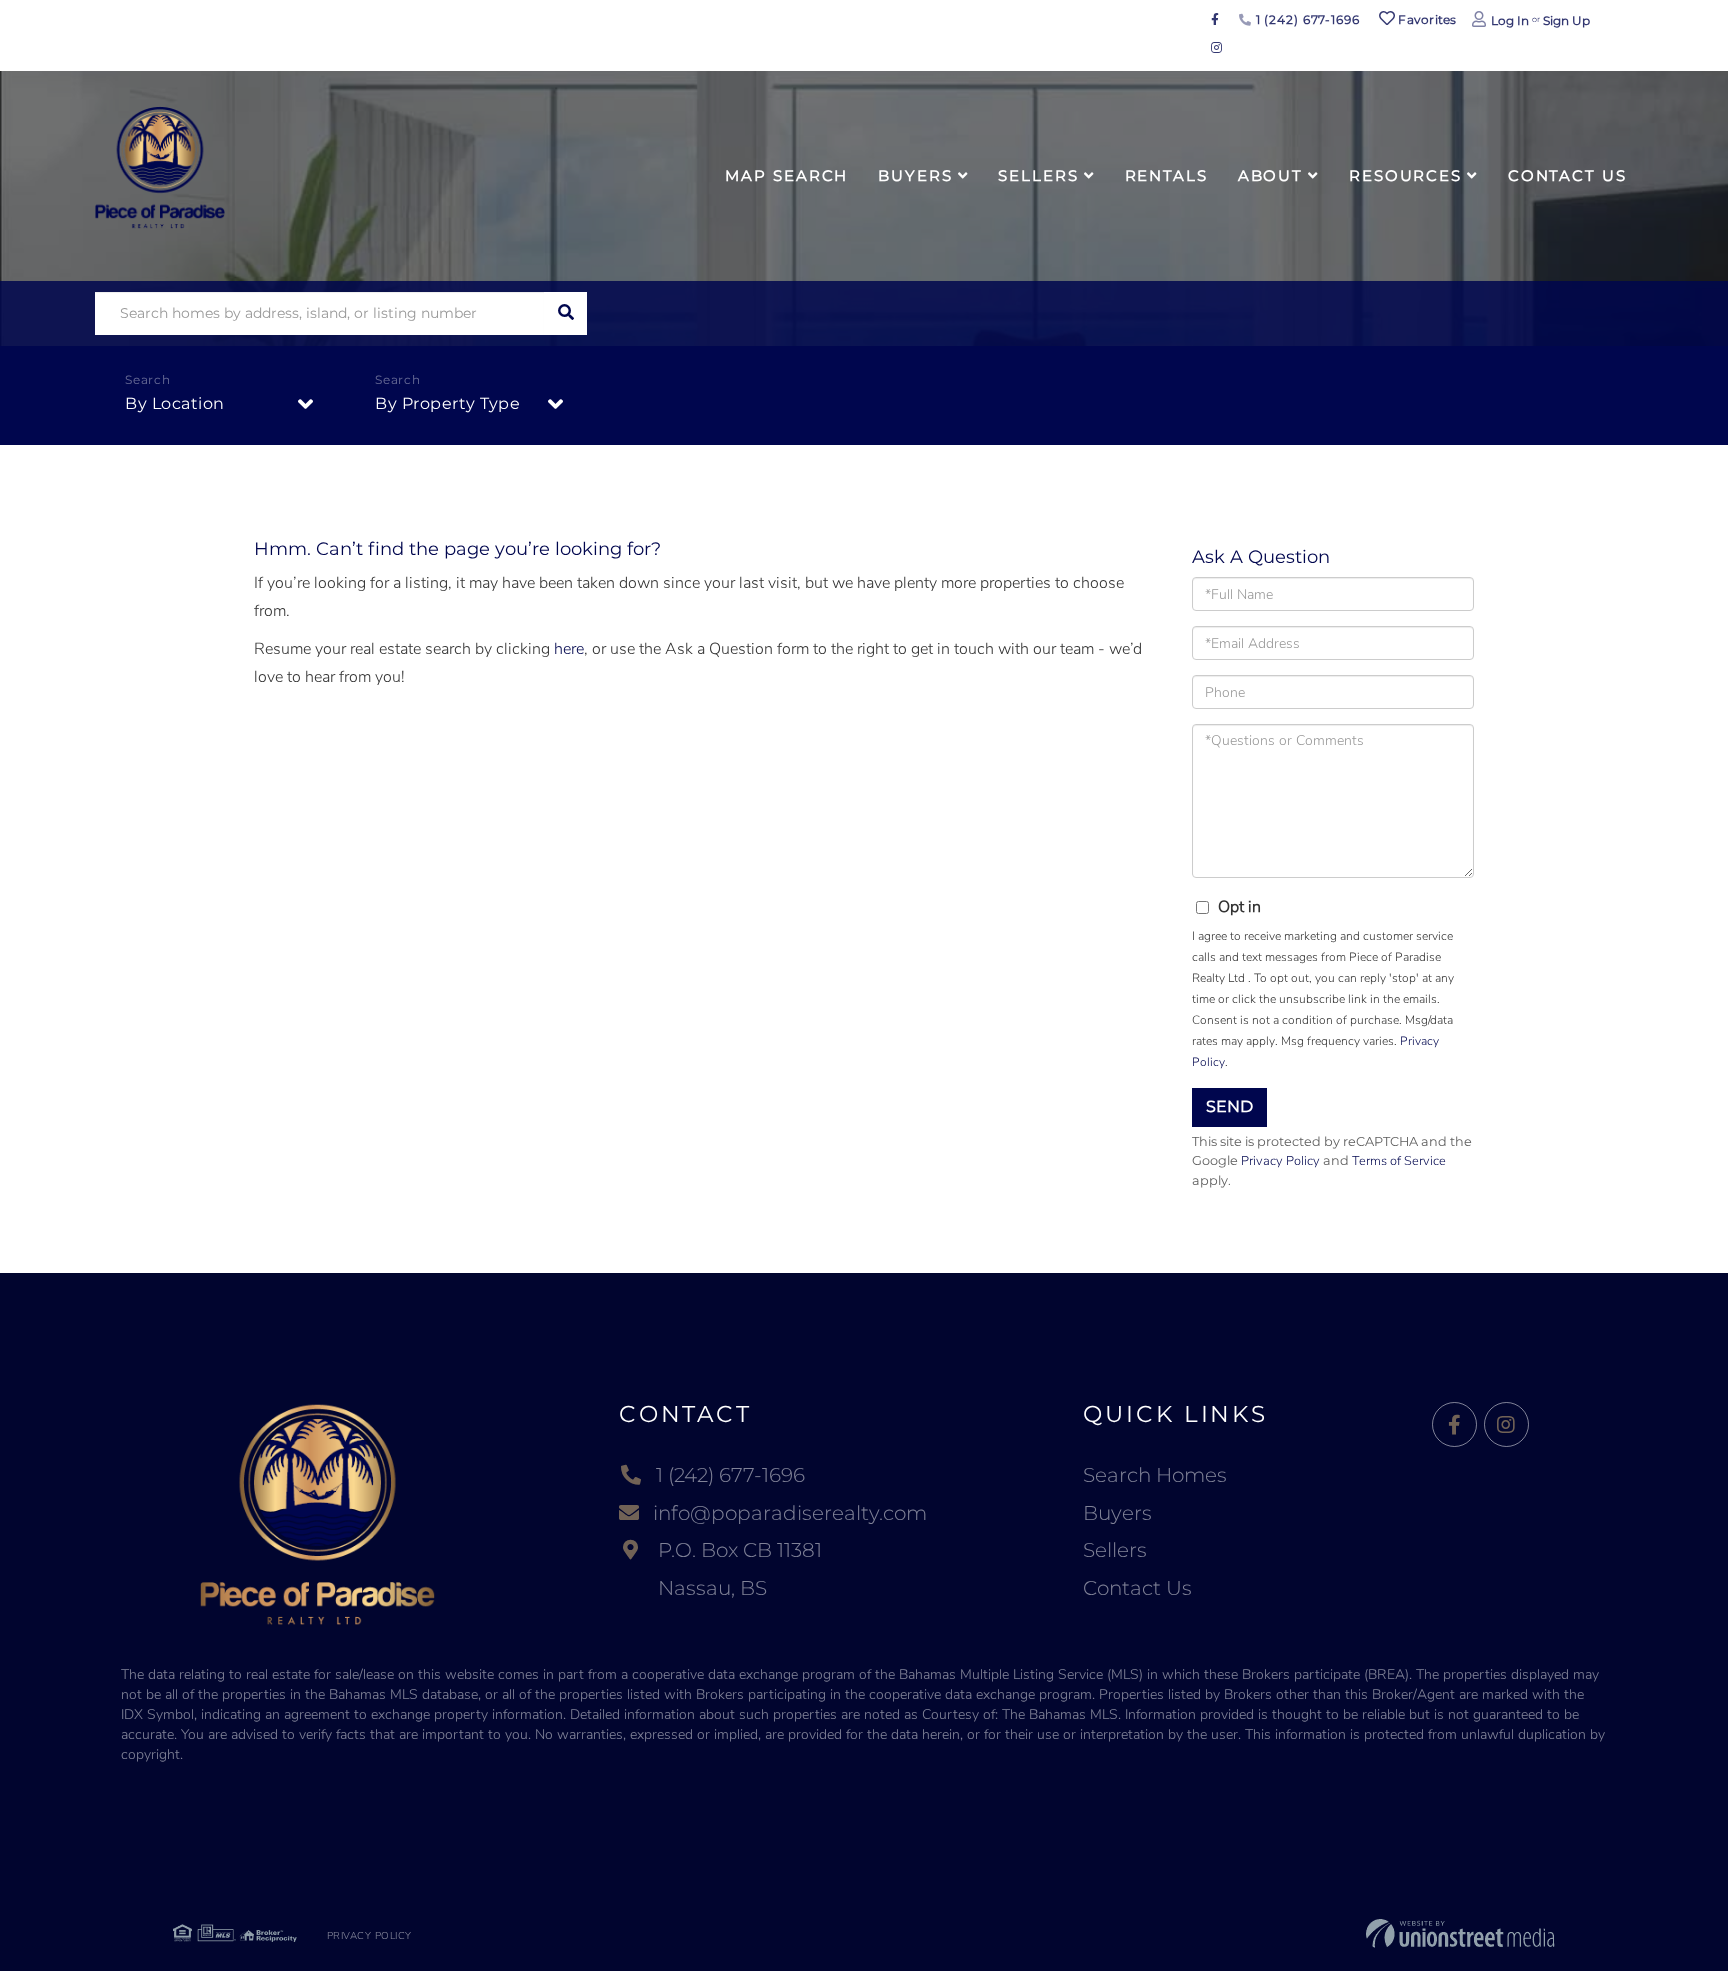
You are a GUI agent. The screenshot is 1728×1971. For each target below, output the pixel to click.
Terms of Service (1399, 1161)
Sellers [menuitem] (1038, 175)
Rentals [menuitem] (1166, 175)
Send (1229, 1106)
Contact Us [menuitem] (1567, 175)
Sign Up (1566, 20)
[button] (565, 313)
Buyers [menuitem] (915, 175)
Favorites (1426, 19)
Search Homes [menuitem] (1155, 1475)
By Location (175, 403)
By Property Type (447, 403)
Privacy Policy (1280, 1161)
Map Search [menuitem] (786, 175)
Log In (1510, 20)
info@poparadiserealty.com (790, 1513)
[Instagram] (1506, 1425)
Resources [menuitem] (1405, 175)
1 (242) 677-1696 (1306, 19)
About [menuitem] (1270, 175)
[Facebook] (1454, 1425)
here (569, 649)
